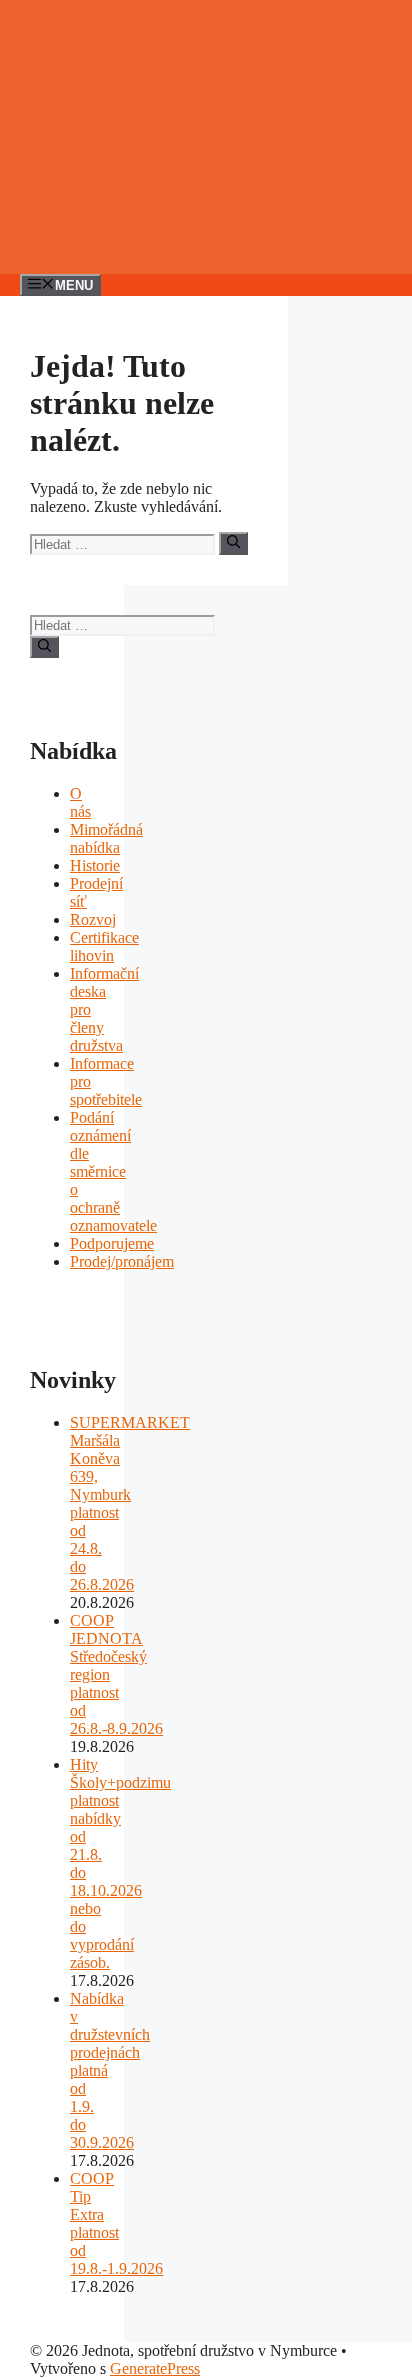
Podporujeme (112, 1243)
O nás (80, 802)
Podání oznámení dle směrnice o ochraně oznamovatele (113, 1171)
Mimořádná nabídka (106, 838)
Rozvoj (93, 919)
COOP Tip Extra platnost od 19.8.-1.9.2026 (116, 2223)
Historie (95, 865)
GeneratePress (155, 2368)
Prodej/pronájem (122, 1261)
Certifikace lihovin (104, 946)
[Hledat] (233, 543)
